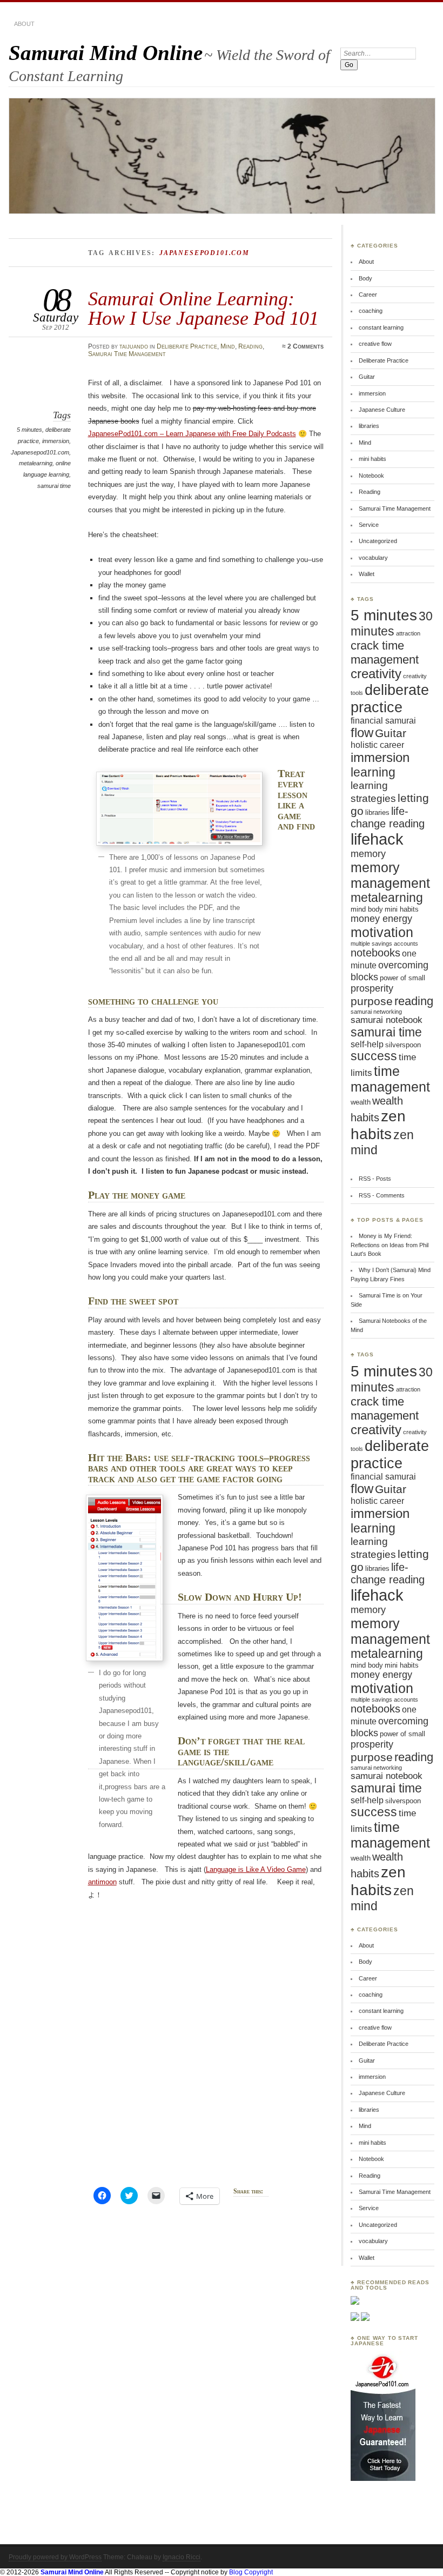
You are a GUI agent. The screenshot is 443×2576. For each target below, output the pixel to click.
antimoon (102, 1882)
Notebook (371, 476)
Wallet (367, 574)
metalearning (36, 463)
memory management (390, 875)
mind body (367, 909)
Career (368, 295)
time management (390, 1079)
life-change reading (388, 817)
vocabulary (373, 558)
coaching (371, 311)
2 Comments (306, 346)
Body (365, 278)
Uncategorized (378, 541)
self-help (367, 1044)
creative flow (375, 344)
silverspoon (403, 1045)
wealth (361, 1102)
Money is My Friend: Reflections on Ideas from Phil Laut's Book (390, 1245)
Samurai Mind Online (106, 53)
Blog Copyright (251, 2572)
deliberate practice (390, 698)
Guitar (367, 377)
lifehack (377, 839)
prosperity (372, 988)
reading (414, 1001)
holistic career (377, 745)
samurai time (54, 486)
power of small (402, 978)
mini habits (372, 459)
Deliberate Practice (187, 346)
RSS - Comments (382, 1195)
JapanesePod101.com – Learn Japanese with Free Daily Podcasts (192, 434)
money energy (381, 919)
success (374, 1056)
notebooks (375, 953)
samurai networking (376, 1012)
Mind (228, 346)
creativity (376, 674)
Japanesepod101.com (40, 452)
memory (368, 854)
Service (369, 525)
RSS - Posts (375, 1179)
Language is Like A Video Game (256, 1869)
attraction (408, 633)
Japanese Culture (382, 410)
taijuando (134, 346)
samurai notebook (387, 1020)
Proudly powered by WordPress (55, 2557)
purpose (372, 1001)
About (24, 24)
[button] (179, 808)
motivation (382, 932)
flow (362, 733)
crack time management (385, 653)
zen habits (378, 1125)
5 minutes (29, 430)
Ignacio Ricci (182, 2557)
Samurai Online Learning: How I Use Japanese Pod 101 (203, 308)
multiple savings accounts (384, 944)
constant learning (381, 327)
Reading (250, 346)
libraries (369, 426)
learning (373, 772)
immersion (56, 441)
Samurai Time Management (127, 354)
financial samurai (383, 721)
